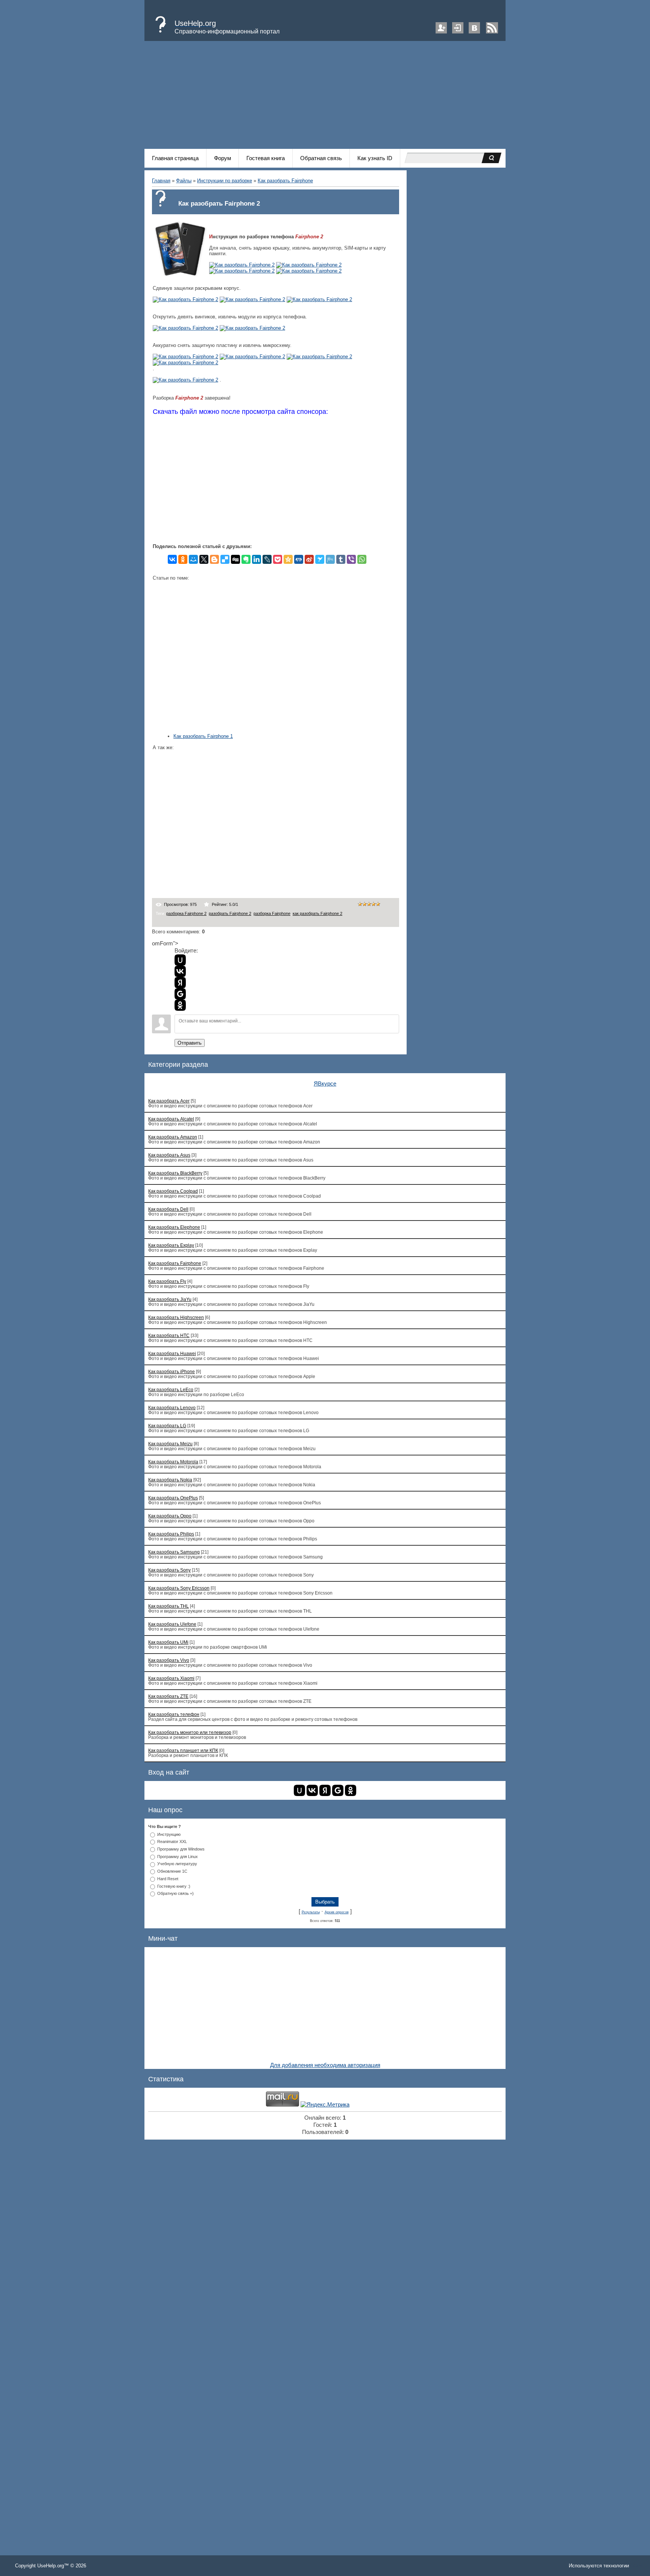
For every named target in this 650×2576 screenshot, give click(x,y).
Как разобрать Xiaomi (171, 1678)
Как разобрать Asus (169, 1155)
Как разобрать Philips (171, 1534)
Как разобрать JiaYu (170, 1299)
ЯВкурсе (325, 1084)
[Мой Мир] (193, 559)
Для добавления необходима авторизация (325, 2065)
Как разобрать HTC (169, 1335)
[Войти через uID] (180, 960)
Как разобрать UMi (168, 1642)
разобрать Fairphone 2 (230, 913)
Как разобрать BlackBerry (175, 1173)
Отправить (190, 1043)
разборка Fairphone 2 (186, 913)
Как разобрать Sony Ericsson (179, 1588)
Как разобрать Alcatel (171, 1119)
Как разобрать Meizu (170, 1444)
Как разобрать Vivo (169, 1660)
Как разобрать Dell (168, 1209)
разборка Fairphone (272, 913)
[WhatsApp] (362, 559)
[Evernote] (246, 559)
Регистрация (441, 28)
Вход (458, 28)
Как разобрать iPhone (172, 1371)
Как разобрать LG (167, 1426)
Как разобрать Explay (171, 1245)
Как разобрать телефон (174, 1714)
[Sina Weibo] (309, 559)
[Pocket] (278, 559)
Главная (161, 181)
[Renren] (299, 559)
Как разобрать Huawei (172, 1353)
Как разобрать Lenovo (172, 1408)
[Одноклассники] (183, 559)
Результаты (311, 1912)
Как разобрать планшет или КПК (183, 1750)
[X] (204, 559)
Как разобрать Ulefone (172, 1624)
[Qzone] (288, 559)
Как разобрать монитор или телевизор (190, 1732)
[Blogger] (214, 559)
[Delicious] (225, 559)
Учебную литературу (177, 1864)
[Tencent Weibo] (330, 559)
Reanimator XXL (172, 1842)
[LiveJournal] (267, 559)
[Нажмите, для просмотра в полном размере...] (242, 265)
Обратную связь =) (175, 1893)
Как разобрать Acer (169, 1101)
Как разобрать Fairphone (285, 181)
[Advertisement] (325, 96)
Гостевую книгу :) (174, 1886)
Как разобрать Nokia (170, 1480)
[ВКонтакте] (172, 559)
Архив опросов (337, 1912)
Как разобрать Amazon (173, 1137)
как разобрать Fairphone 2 (317, 913)
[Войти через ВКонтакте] (180, 971)
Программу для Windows (181, 1849)
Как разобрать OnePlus (173, 1498)
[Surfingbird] (320, 559)
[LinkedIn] (257, 559)
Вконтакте (474, 28)
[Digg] (235, 559)
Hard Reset (168, 1879)
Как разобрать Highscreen (176, 1317)
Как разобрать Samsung (174, 1552)
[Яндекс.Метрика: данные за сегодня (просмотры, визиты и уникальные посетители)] (325, 2105)
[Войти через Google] (180, 994)
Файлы (184, 181)
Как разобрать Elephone (174, 1227)
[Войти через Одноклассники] (180, 1005)
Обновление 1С (172, 1871)
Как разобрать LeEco (171, 1389)
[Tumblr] (341, 559)
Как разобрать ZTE (168, 1696)
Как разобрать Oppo (170, 1516)
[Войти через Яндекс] (180, 983)
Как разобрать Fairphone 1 (203, 736)
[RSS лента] (492, 32)
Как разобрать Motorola (173, 1462)
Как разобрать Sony (169, 1570)
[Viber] (351, 559)
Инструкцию (169, 1834)
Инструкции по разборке (225, 181)
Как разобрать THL (169, 1606)
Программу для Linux (178, 1856)
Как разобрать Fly (167, 1281)
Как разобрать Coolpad (173, 1191)
